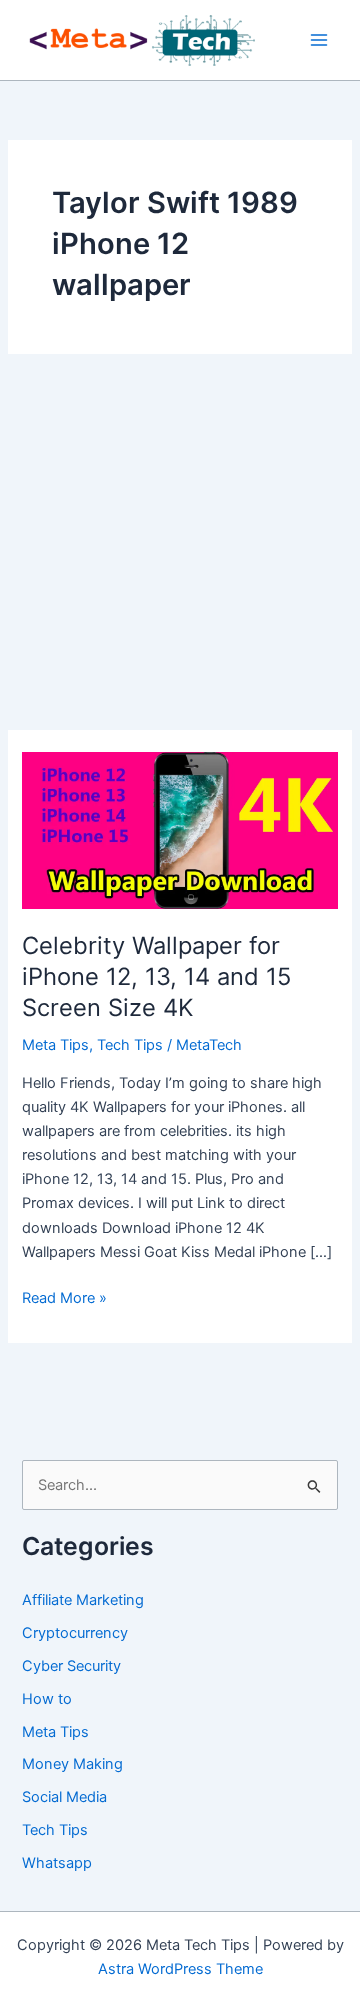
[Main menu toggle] (319, 40)
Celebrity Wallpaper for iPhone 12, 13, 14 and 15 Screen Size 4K (156, 976)
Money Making (72, 1764)
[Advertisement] (180, 542)
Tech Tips (130, 1045)
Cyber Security (71, 1666)
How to (47, 1699)
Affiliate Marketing (83, 1600)
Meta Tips (55, 1045)
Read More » (64, 1299)
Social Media (64, 1797)
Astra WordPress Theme (180, 1969)
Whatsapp (57, 1863)
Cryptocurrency (75, 1633)
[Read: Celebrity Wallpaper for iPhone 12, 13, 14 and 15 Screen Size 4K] (179, 829)
